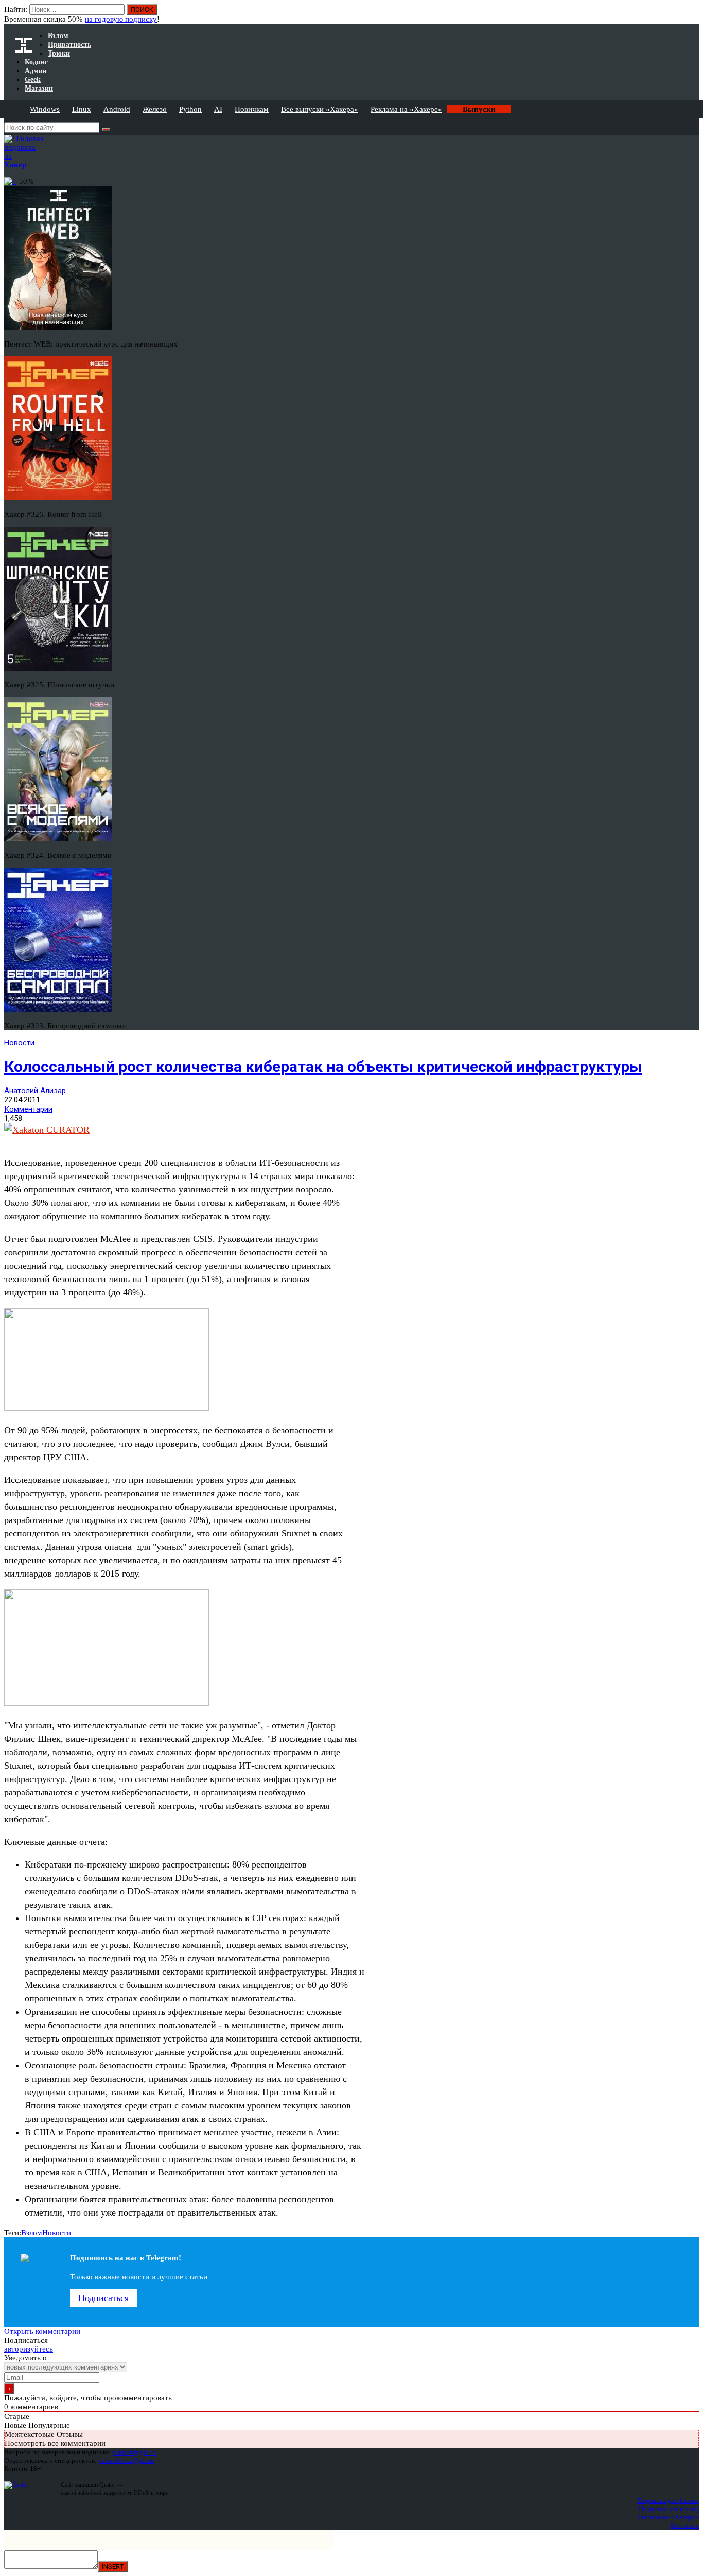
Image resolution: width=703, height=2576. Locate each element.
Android (117, 109)
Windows (45, 109)
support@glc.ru (134, 2452)
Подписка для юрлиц (669, 2509)
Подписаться (103, 2298)
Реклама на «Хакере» (406, 109)
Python (190, 109)
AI (218, 109)
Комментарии (28, 1109)
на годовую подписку (121, 19)
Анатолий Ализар (35, 1091)
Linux (82, 109)
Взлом (32, 2233)
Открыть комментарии (42, 2331)
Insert (113, 2566)
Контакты (685, 2525)
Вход (692, 14)
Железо (155, 109)
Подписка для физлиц (668, 2501)
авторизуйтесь (29, 2349)
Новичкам (252, 109)
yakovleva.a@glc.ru (126, 2460)
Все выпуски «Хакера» (320, 109)
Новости (19, 1043)
